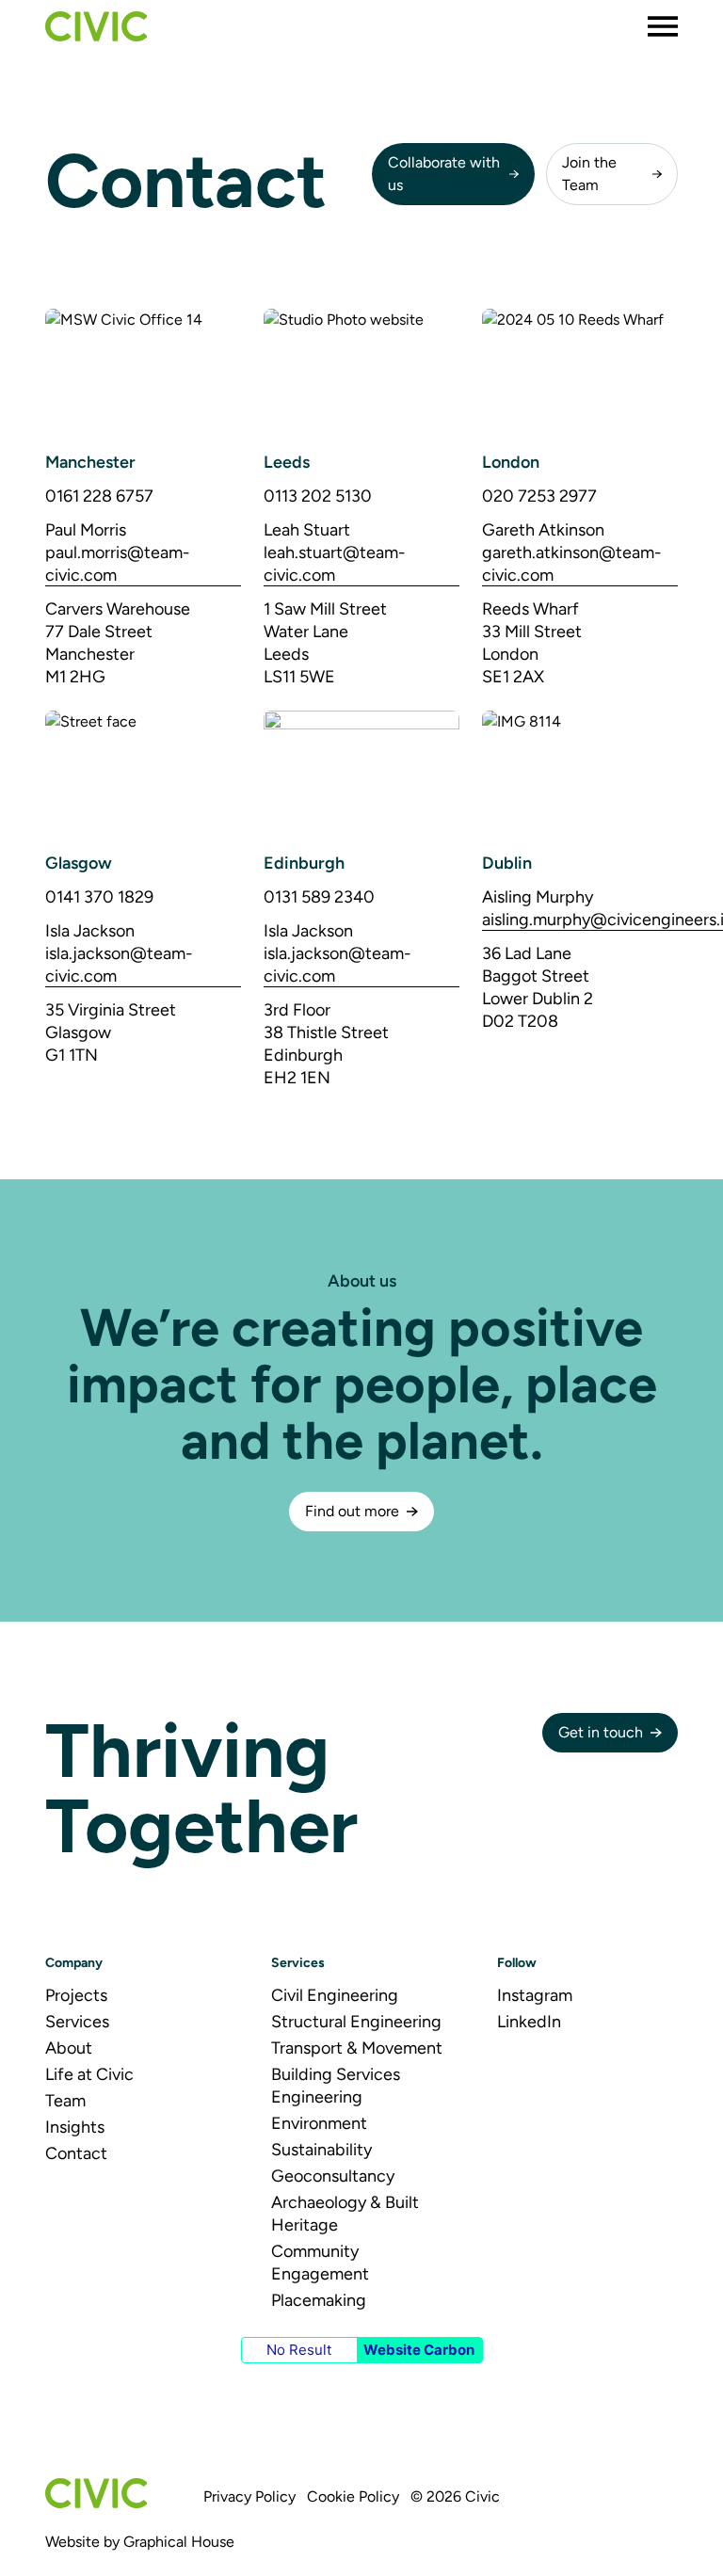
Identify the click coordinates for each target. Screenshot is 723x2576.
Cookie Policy (353, 2496)
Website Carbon (419, 2350)
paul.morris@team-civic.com (118, 564)
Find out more (352, 1511)
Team (65, 2101)
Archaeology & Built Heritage (345, 2214)
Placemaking (319, 2300)
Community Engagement (320, 2263)
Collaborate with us (444, 174)
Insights (75, 2127)
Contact (76, 2153)
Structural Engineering (356, 2022)
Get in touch (601, 1732)
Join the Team (589, 174)
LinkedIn (529, 2022)
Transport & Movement (357, 2048)
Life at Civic (89, 2074)
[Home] (96, 26)
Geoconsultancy (333, 2176)
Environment (319, 2123)
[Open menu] (663, 26)
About (69, 2048)
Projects (76, 1995)
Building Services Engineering (336, 2086)
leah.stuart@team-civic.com (335, 564)
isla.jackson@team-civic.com (119, 965)
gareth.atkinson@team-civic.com (572, 564)
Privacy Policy (249, 2496)
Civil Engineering (335, 1995)
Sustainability (321, 2150)
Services (77, 2022)
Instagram (535, 1995)
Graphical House (179, 2542)
